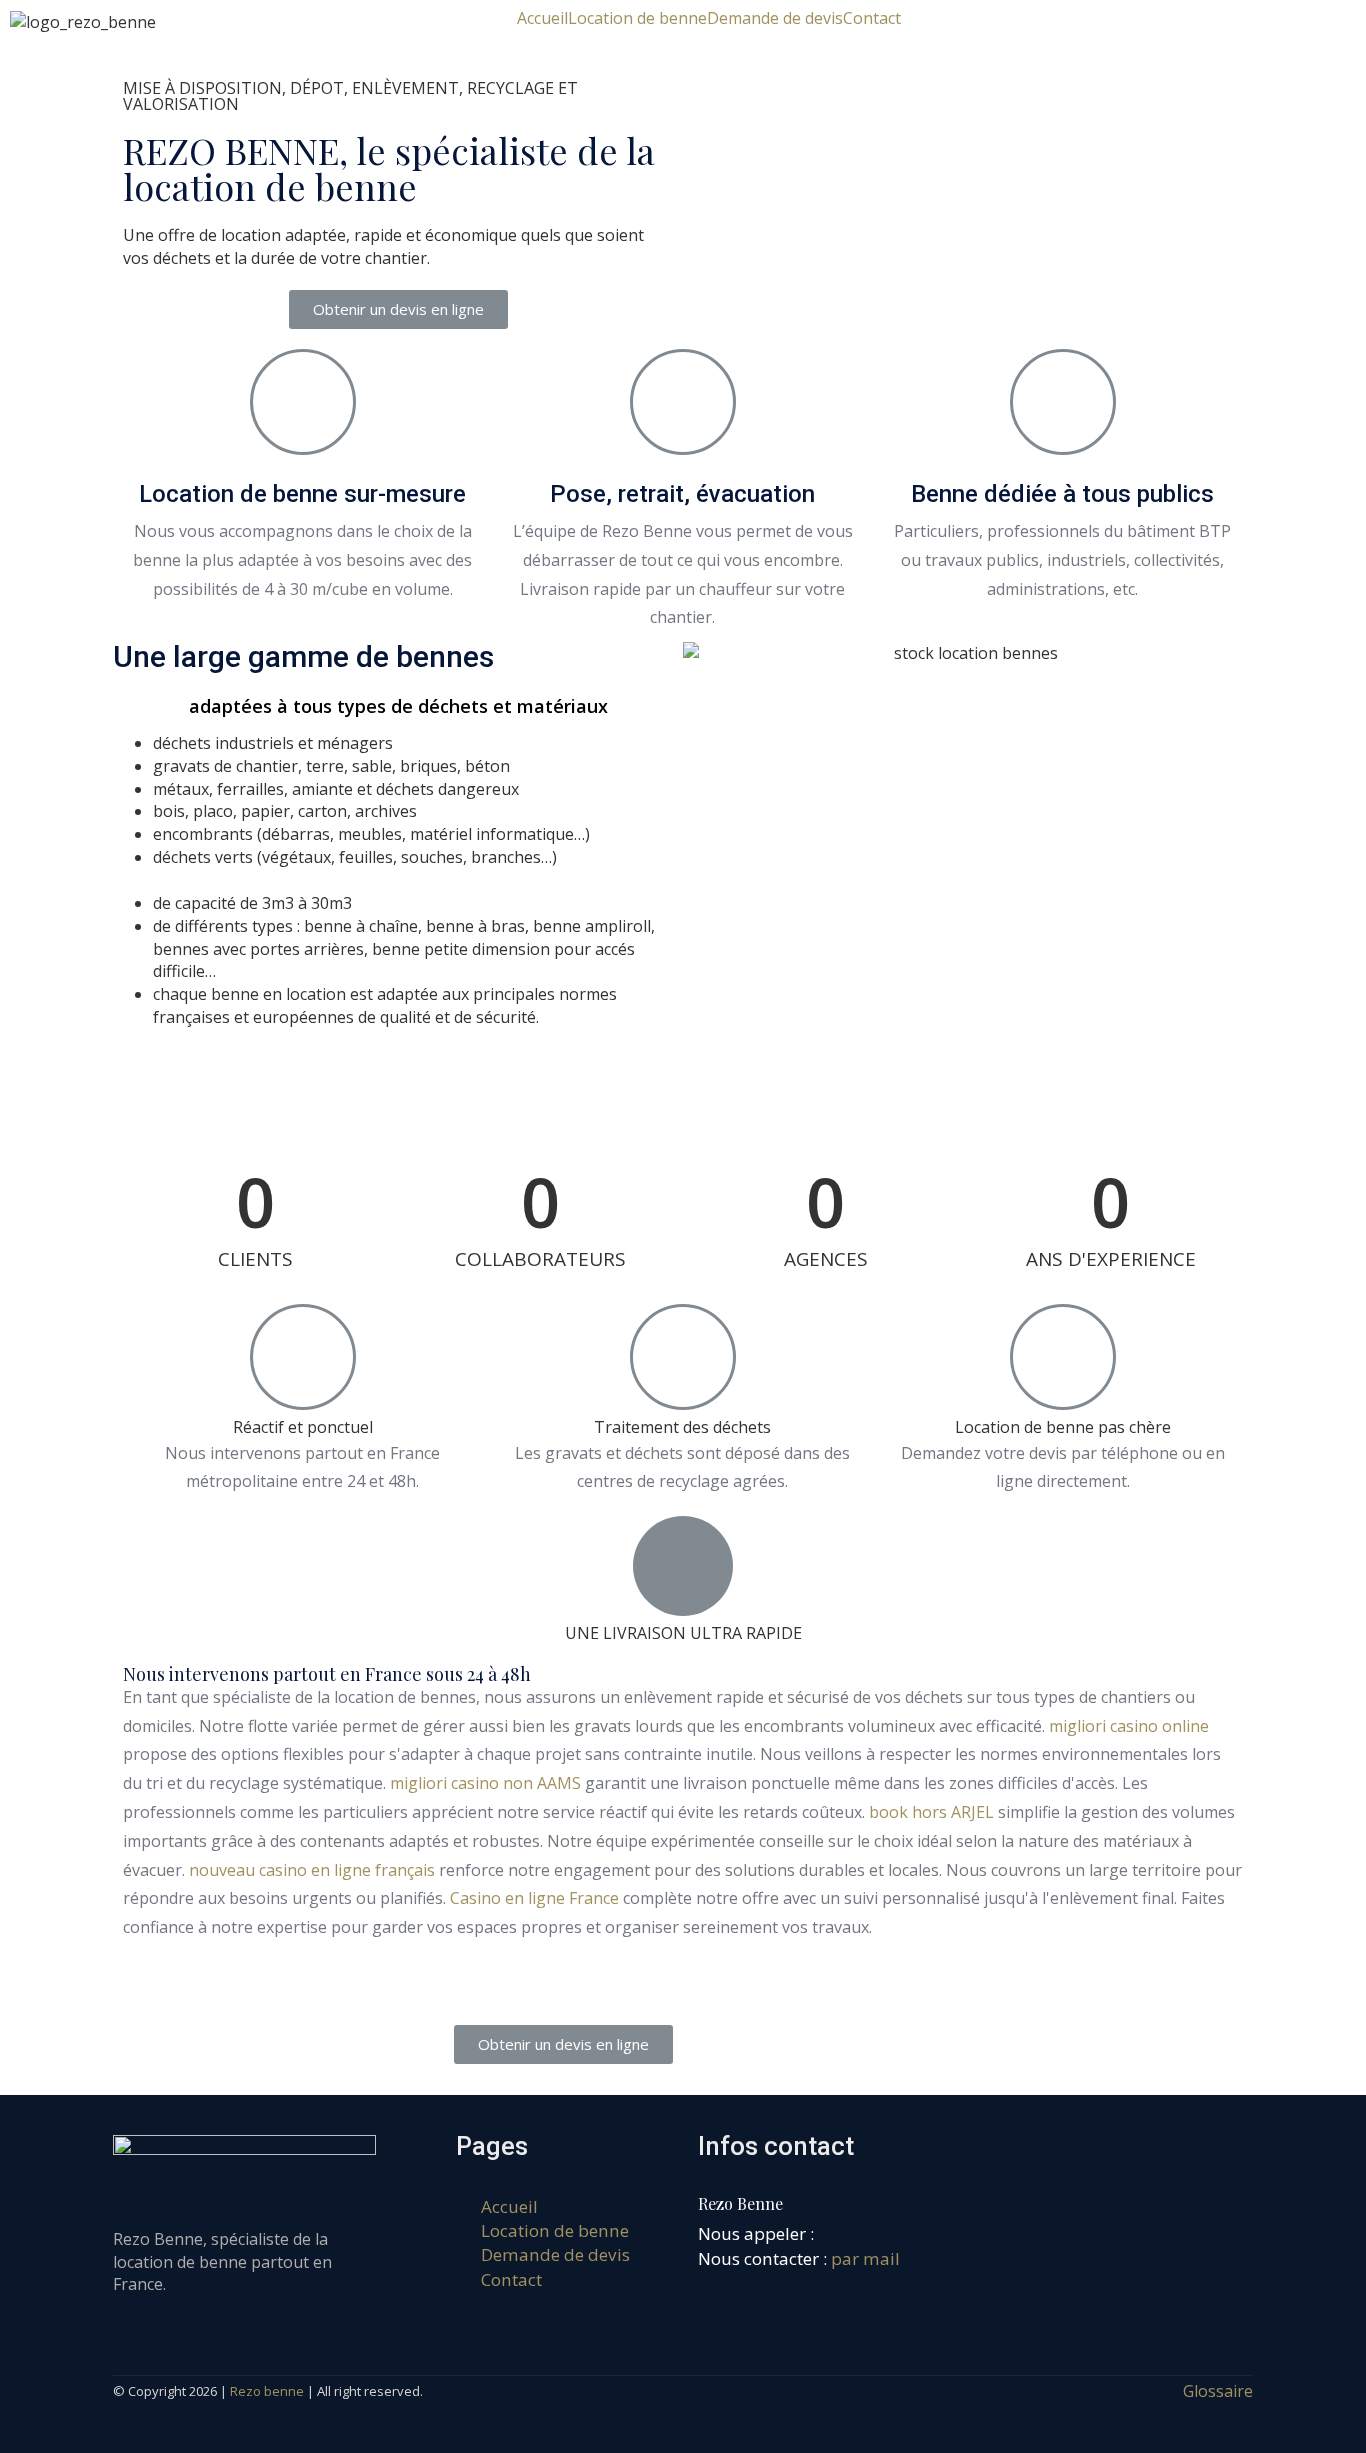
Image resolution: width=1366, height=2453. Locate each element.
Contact (872, 18)
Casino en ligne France (534, 1898)
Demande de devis (775, 18)
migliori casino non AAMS (485, 1783)
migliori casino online (1129, 1726)
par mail (865, 2258)
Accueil (542, 18)
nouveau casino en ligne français (312, 1870)
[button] (398, 309)
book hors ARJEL (931, 1812)
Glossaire (1218, 2391)
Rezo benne (267, 2391)
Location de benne (637, 18)
